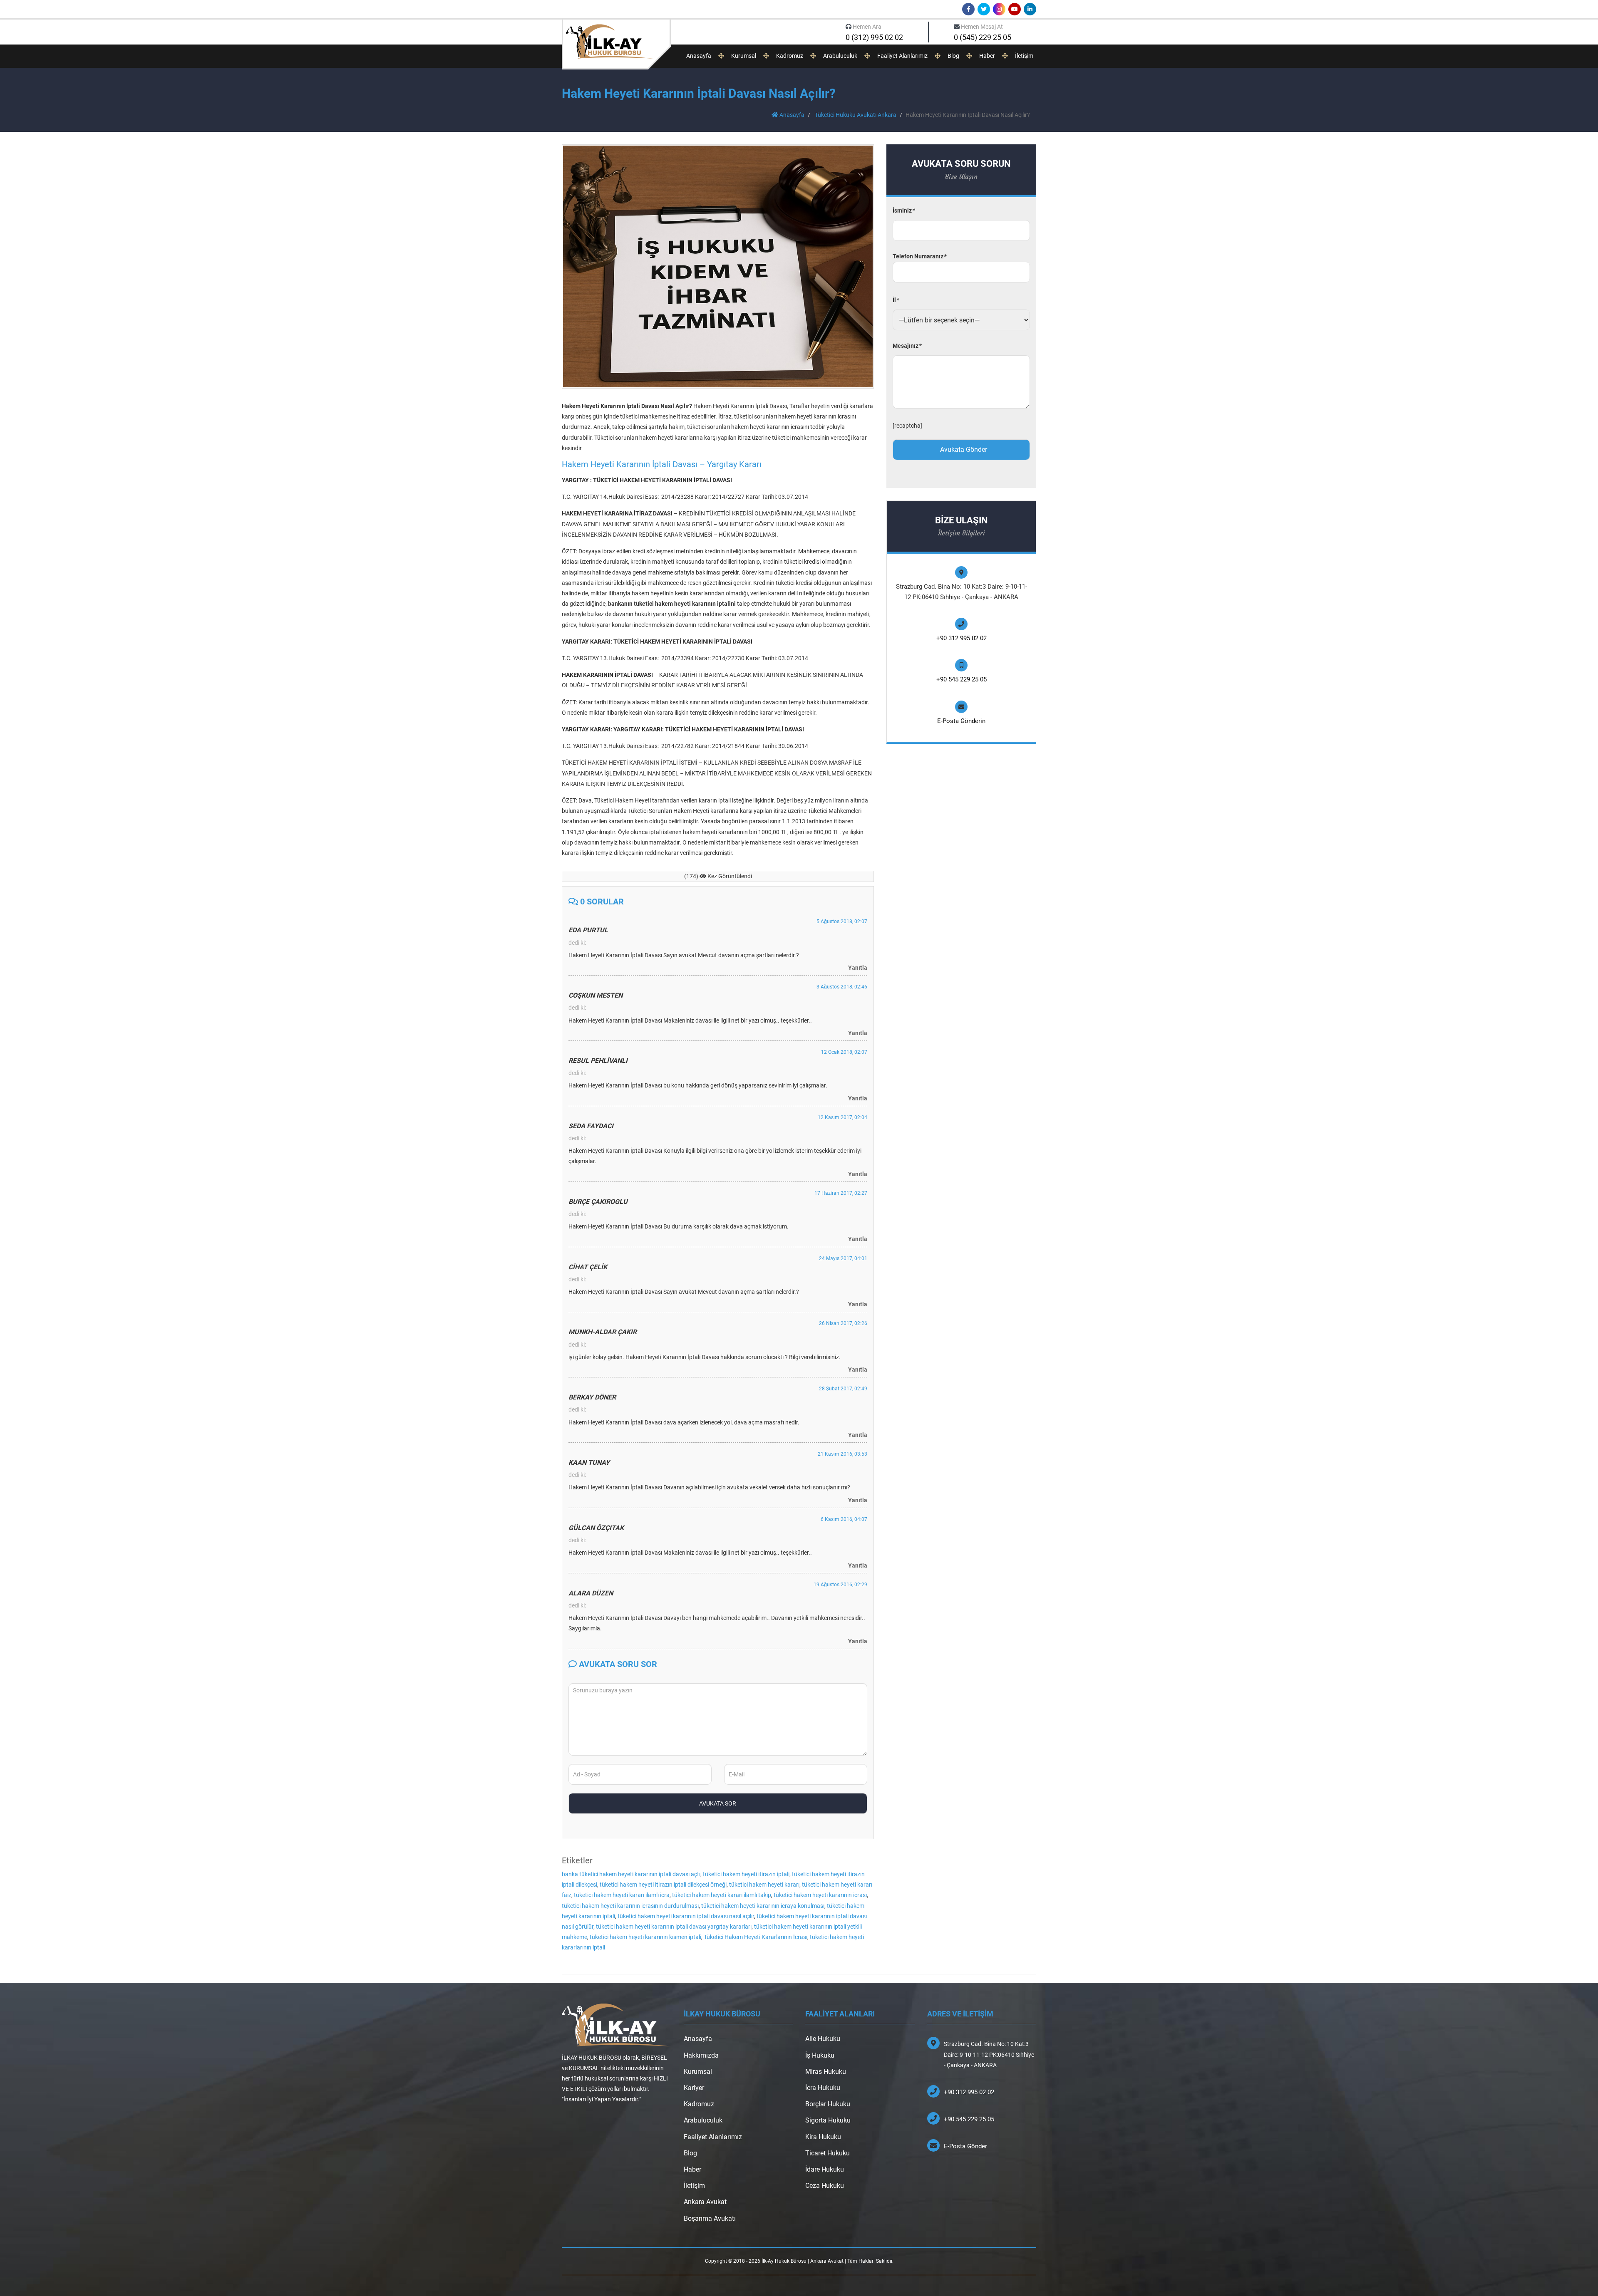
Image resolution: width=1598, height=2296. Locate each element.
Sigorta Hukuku (828, 2120)
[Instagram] (999, 9)
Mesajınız (907, 346)
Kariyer (694, 2088)
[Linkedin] (1030, 9)
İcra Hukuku (823, 2088)
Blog (953, 56)
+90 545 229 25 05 (962, 679)
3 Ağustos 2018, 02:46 (842, 987)
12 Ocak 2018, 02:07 (844, 1052)
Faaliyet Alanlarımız (902, 56)
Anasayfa (699, 56)
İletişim (1024, 56)
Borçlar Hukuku (828, 2104)
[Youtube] (1015, 9)
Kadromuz (790, 56)
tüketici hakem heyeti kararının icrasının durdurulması (630, 1906)
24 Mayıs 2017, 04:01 (843, 1258)
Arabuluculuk (840, 56)
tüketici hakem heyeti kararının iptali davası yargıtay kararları (674, 1927)
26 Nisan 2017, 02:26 (843, 1323)
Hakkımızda (701, 2055)
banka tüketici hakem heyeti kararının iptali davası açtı (631, 1874)
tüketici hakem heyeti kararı (764, 1885)
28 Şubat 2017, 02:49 (843, 1389)
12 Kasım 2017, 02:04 (842, 1117)
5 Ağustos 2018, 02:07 (842, 921)
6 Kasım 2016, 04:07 (844, 1519)
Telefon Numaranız (919, 256)
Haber (987, 56)
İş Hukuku (820, 2055)
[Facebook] (968, 9)
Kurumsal (744, 56)
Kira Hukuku (823, 2137)
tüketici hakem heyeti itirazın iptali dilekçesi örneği (663, 1885)
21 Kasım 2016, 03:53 (842, 1454)
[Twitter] (984, 9)
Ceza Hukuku (825, 2186)
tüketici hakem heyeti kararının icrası (820, 1895)
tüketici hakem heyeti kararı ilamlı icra (622, 1895)
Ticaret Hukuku (828, 2153)
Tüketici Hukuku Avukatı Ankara (856, 115)
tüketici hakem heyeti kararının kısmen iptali (645, 1937)
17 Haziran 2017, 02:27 (841, 1193)
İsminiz (903, 211)
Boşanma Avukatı (710, 2218)
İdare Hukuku (825, 2169)
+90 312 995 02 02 (962, 638)
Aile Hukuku (823, 2039)
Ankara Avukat (705, 2202)
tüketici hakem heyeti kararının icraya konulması (763, 1906)
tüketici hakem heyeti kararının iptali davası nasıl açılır (686, 1916)
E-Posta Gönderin (961, 721)
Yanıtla (858, 968)
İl (896, 300)
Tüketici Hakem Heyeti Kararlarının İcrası (756, 1937)
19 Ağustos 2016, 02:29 (840, 1585)
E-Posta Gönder (965, 2146)
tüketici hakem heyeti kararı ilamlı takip (722, 1895)
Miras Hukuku (826, 2072)
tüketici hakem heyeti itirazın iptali (746, 1874)
